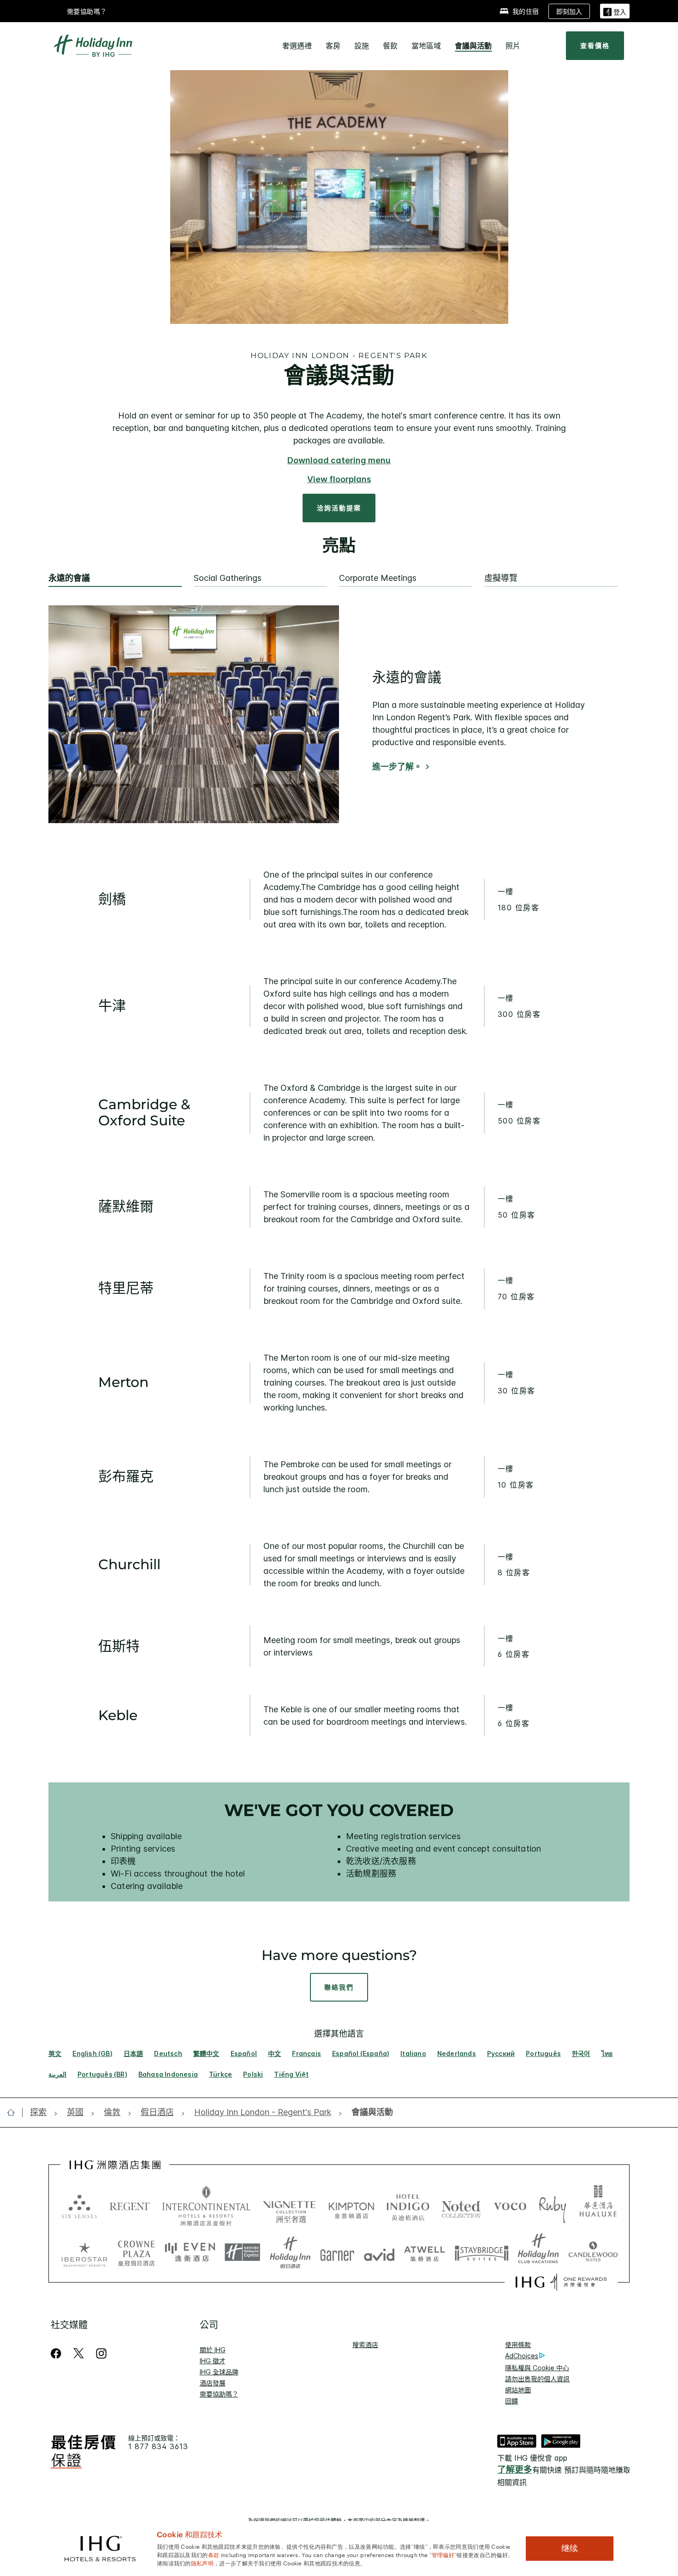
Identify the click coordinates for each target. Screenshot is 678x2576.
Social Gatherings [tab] (228, 578)
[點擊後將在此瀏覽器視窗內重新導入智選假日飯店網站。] (242, 2253)
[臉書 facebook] (58, 2353)
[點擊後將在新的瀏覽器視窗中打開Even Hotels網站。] (190, 2253)
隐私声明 (202, 2563)
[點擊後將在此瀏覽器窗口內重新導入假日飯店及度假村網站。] (290, 2253)
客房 (333, 46)
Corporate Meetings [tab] (378, 578)
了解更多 (515, 2470)
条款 (214, 2554)
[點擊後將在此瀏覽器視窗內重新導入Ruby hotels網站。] (552, 2206)
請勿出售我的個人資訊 (537, 2379)
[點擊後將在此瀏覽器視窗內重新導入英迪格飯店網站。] (408, 2206)
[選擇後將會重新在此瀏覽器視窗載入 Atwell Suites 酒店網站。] (425, 2253)
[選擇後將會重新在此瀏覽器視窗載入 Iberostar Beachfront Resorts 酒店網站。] (84, 2253)
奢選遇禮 (297, 46)
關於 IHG (213, 2350)
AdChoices (522, 2356)
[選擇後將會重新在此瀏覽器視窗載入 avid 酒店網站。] (379, 2253)
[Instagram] (101, 2353)
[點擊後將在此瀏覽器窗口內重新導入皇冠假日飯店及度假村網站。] (136, 2253)
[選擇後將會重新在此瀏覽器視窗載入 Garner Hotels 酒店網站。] (337, 2253)
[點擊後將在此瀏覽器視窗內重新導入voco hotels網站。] (510, 2206)
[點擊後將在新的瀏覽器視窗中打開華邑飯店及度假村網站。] (598, 2206)
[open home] (15, 2112)
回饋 (511, 2401)
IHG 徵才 (213, 2361)
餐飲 (390, 46)
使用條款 (518, 2345)
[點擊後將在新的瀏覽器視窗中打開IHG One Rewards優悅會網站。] (561, 2282)
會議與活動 (473, 46)
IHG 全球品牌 (219, 2372)
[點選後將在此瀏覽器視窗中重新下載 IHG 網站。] (115, 2165)
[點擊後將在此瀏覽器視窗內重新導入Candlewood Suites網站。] (593, 2253)
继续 (570, 2548)
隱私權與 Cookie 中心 (537, 2368)
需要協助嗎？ (87, 11)
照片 (513, 46)
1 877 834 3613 (158, 2447)
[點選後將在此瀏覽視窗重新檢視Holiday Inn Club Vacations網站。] (538, 2253)
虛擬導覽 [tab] (501, 578)
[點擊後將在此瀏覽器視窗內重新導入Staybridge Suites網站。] (482, 2253)
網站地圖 (518, 2390)
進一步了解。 (397, 767)
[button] (615, 11)
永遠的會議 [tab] (69, 578)
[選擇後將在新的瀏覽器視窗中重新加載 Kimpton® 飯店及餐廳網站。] (351, 2206)
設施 (362, 46)
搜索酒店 (365, 2345)
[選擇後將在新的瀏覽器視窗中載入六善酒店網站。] (79, 2206)
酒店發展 (213, 2383)
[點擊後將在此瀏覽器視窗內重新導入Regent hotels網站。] (130, 2206)
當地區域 (426, 46)
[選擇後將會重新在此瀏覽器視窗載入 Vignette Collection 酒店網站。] (289, 2204)
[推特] (79, 2353)
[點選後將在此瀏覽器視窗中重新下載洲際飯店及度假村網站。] (206, 2206)
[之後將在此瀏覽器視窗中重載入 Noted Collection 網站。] (461, 2206)
